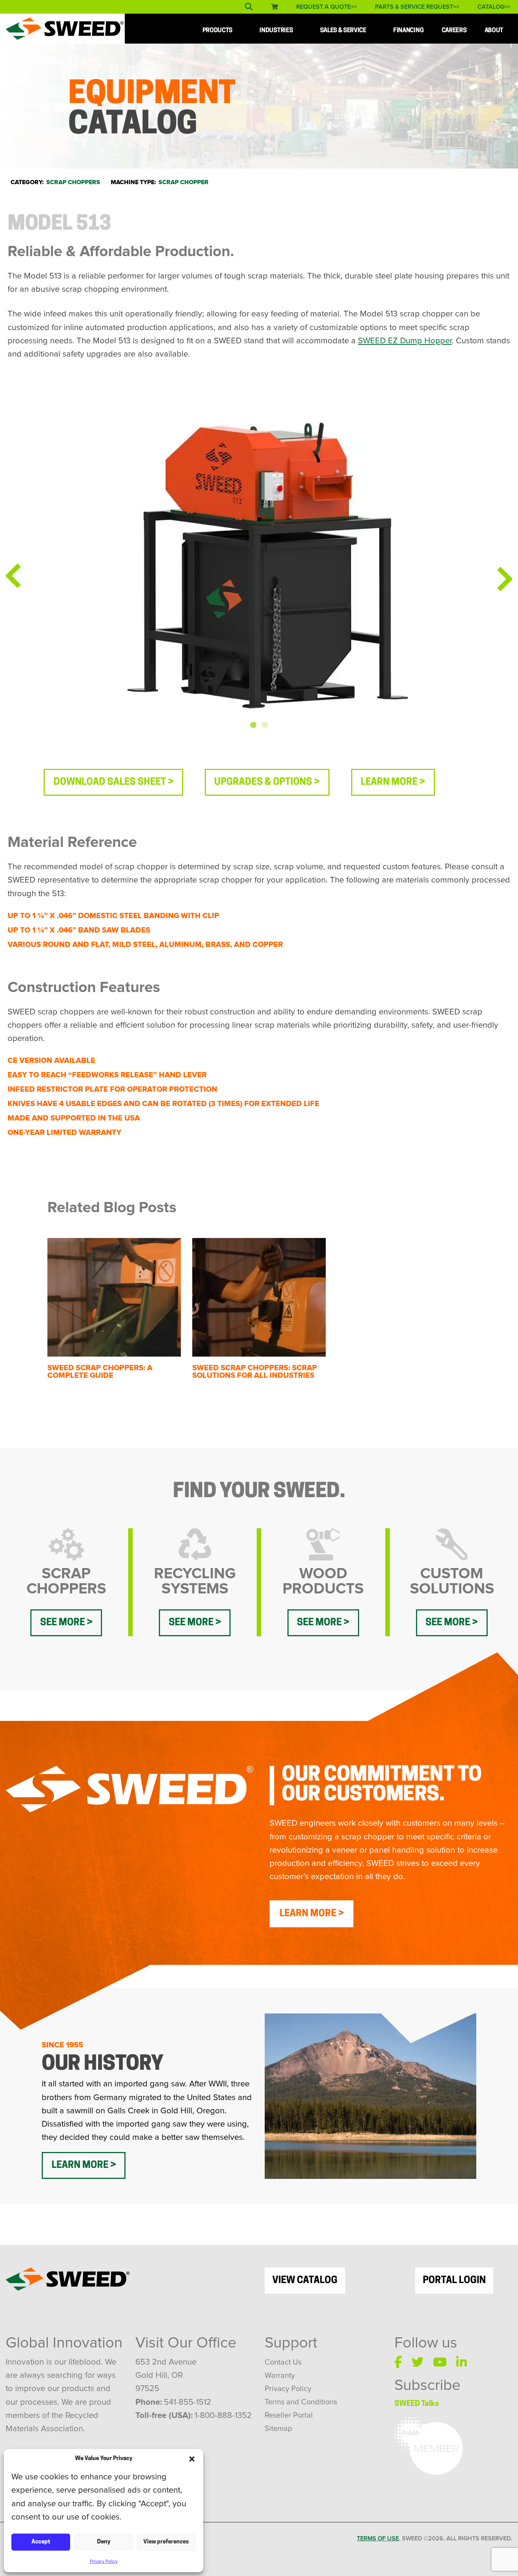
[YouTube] (440, 2362)
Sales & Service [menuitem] (343, 31)
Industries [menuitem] (276, 31)
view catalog (305, 2281)
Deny (104, 2542)
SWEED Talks (417, 2404)
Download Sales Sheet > (114, 782)
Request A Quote (323, 7)
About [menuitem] (494, 31)
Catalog (491, 7)
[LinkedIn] (461, 2362)
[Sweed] (65, 28)
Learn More (308, 1914)
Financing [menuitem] (408, 31)
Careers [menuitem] (454, 31)
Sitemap (278, 2429)
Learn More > (393, 782)
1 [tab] (253, 725)
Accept (41, 2542)
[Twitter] (418, 2362)
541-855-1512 (188, 2402)
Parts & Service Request (414, 7)
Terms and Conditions (301, 2402)
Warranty (280, 2376)
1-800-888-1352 (223, 2416)
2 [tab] (265, 725)
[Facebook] (398, 2362)
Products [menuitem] (217, 31)
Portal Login (454, 2281)
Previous (13, 576)
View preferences (166, 2542)
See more (63, 1623)
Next (505, 579)
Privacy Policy (104, 2562)
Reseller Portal (289, 2415)
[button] (192, 2459)
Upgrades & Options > (267, 782)
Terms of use (378, 2538)
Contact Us (283, 2362)
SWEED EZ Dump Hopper (405, 341)
